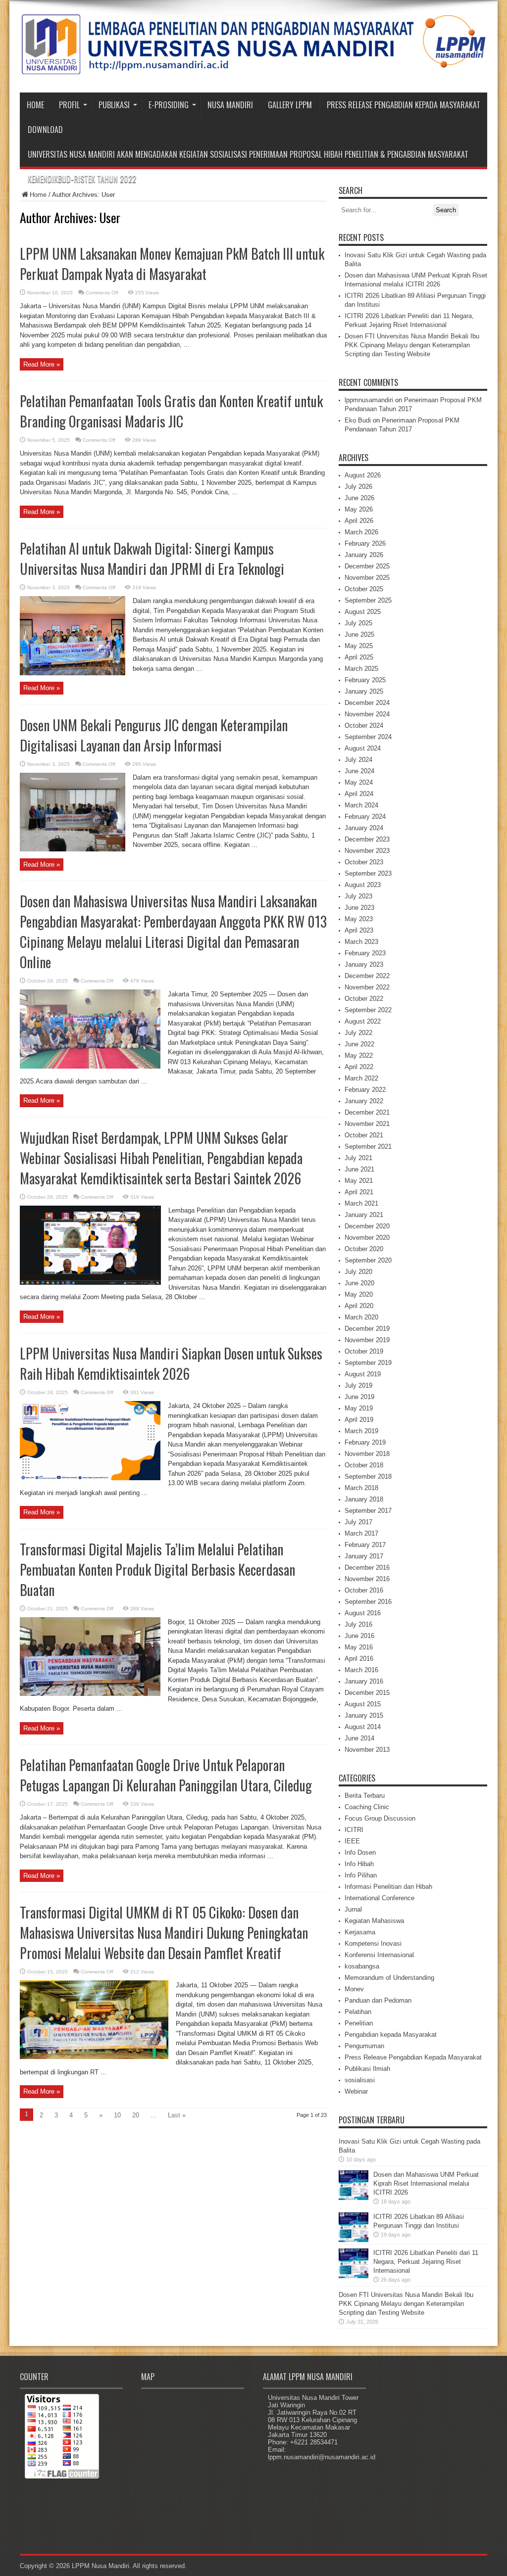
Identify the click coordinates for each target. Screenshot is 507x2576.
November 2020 (367, 1238)
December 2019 (367, 1329)
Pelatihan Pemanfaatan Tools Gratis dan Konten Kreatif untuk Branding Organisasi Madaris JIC (171, 411)
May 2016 (359, 1647)
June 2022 (359, 1044)
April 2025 (359, 657)
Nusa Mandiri (230, 105)
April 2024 (359, 794)
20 (136, 2115)
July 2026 (358, 487)
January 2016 (364, 1681)
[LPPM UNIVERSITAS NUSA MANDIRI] (253, 68)
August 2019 (363, 1374)
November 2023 (367, 851)
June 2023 (359, 908)
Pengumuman (364, 2046)
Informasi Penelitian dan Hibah (388, 1887)
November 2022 (367, 987)
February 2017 (365, 1545)
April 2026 (359, 521)
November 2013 (367, 1750)
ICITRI (354, 1830)
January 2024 (364, 828)
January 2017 (364, 1556)
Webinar (356, 2091)
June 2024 (359, 771)
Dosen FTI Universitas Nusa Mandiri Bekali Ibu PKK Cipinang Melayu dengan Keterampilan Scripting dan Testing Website (412, 345)
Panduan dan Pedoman (378, 2000)
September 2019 (368, 1363)
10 (117, 2115)
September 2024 (368, 737)
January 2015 (364, 1715)
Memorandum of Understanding (389, 1978)
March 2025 (361, 669)
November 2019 (367, 1340)
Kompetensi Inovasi (373, 1944)
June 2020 (359, 1283)
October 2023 (364, 862)
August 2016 (363, 1613)
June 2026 (359, 498)
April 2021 (359, 1192)
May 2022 (359, 1055)
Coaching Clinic (367, 1807)
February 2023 (365, 953)
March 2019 (361, 1431)
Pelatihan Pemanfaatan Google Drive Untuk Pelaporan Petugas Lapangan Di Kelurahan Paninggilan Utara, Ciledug (166, 1775)
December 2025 (367, 566)
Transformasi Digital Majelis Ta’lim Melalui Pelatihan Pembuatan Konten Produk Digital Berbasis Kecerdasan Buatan (157, 1569)
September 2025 (368, 600)
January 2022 (364, 1101)
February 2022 (365, 1090)
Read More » (42, 364)
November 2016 (367, 1579)
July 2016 (358, 1624)
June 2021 (359, 1169)
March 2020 (361, 1317)
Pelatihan (358, 2012)
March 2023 (361, 942)
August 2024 (363, 748)
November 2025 (367, 578)
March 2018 (361, 1488)
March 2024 (361, 805)
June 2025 (359, 634)
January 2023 (364, 964)
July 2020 (358, 1272)
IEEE (352, 1841)
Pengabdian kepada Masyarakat (391, 2035)
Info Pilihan (361, 1875)
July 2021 (358, 1158)
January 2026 (364, 555)
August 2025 (363, 612)
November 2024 (367, 714)
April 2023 (359, 930)
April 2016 (359, 1659)
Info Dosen (360, 1852)
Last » (177, 2115)
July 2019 (358, 1385)
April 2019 (359, 1420)
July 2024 (358, 760)
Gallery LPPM (290, 105)
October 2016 (364, 1590)
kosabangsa (362, 1966)
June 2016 (359, 1636)
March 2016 (361, 1670)
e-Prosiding (169, 105)
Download (45, 130)
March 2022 (361, 1078)
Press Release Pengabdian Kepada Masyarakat (404, 105)
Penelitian (359, 2023)
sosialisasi (360, 2080)
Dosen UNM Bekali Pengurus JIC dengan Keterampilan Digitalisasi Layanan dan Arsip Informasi (154, 735)
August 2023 (363, 885)
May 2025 (359, 646)
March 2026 (361, 532)
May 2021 (359, 1181)
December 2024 (367, 703)
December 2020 (367, 1226)
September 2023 (368, 873)
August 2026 (363, 475)
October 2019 (364, 1351)
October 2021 (364, 1135)
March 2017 (361, 1533)
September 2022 (368, 1010)
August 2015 (363, 1704)
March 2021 (361, 1203)
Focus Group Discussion (380, 1818)
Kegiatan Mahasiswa (374, 1921)
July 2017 (358, 1522)
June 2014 (359, 1738)
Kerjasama (360, 1932)
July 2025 (358, 623)
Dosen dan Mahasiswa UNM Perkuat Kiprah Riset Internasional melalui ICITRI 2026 (426, 2183)
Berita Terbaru (365, 1796)
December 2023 (367, 839)
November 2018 (367, 1454)
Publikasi (114, 105)
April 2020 (359, 1306)
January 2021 (364, 1215)
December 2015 (367, 1693)
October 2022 (364, 999)
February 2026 (365, 543)
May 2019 (359, 1408)
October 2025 (364, 589)
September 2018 (368, 1476)
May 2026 (359, 509)
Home (35, 105)
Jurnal (353, 1909)
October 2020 (364, 1249)
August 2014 (363, 1727)
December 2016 (367, 1568)
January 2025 (364, 691)
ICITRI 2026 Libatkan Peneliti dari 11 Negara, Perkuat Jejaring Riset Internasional (426, 2262)
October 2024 (364, 726)
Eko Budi (358, 420)
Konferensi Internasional (379, 1955)
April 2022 (359, 1067)
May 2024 (359, 782)
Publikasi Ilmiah (367, 2069)
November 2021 (367, 1124)
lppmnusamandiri (369, 400)
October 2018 (364, 1465)
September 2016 (368, 1602)
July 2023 (358, 896)
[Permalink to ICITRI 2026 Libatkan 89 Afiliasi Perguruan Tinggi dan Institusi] (354, 2240)
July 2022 (358, 1033)
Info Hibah (359, 1864)
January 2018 (364, 1499)
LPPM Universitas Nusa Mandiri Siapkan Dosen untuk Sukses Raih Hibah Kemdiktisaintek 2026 (171, 1363)
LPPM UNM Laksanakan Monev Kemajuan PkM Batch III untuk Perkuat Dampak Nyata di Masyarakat (172, 264)
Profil (69, 105)
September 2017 (368, 1511)
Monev (354, 1989)
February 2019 (365, 1442)
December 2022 (367, 976)
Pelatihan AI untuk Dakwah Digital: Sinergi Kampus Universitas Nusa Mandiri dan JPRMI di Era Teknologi (152, 559)
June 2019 (359, 1397)
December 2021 (367, 1112)
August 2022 (363, 1021)
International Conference (380, 1898)
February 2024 (365, 817)
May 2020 (359, 1294)
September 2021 (368, 1147)
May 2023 (359, 919)
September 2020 (368, 1260)
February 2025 (365, 680)
